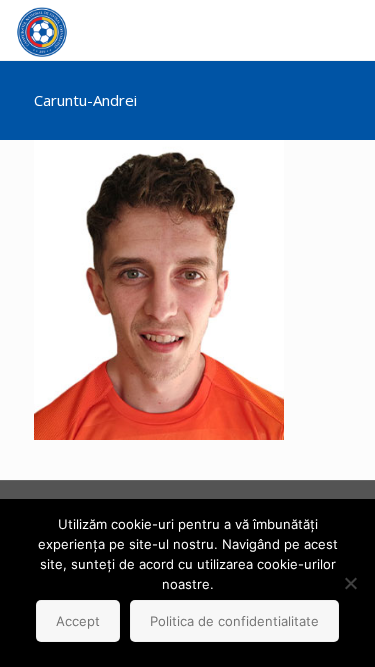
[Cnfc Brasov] (42, 30)
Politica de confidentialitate (234, 621)
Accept (78, 621)
